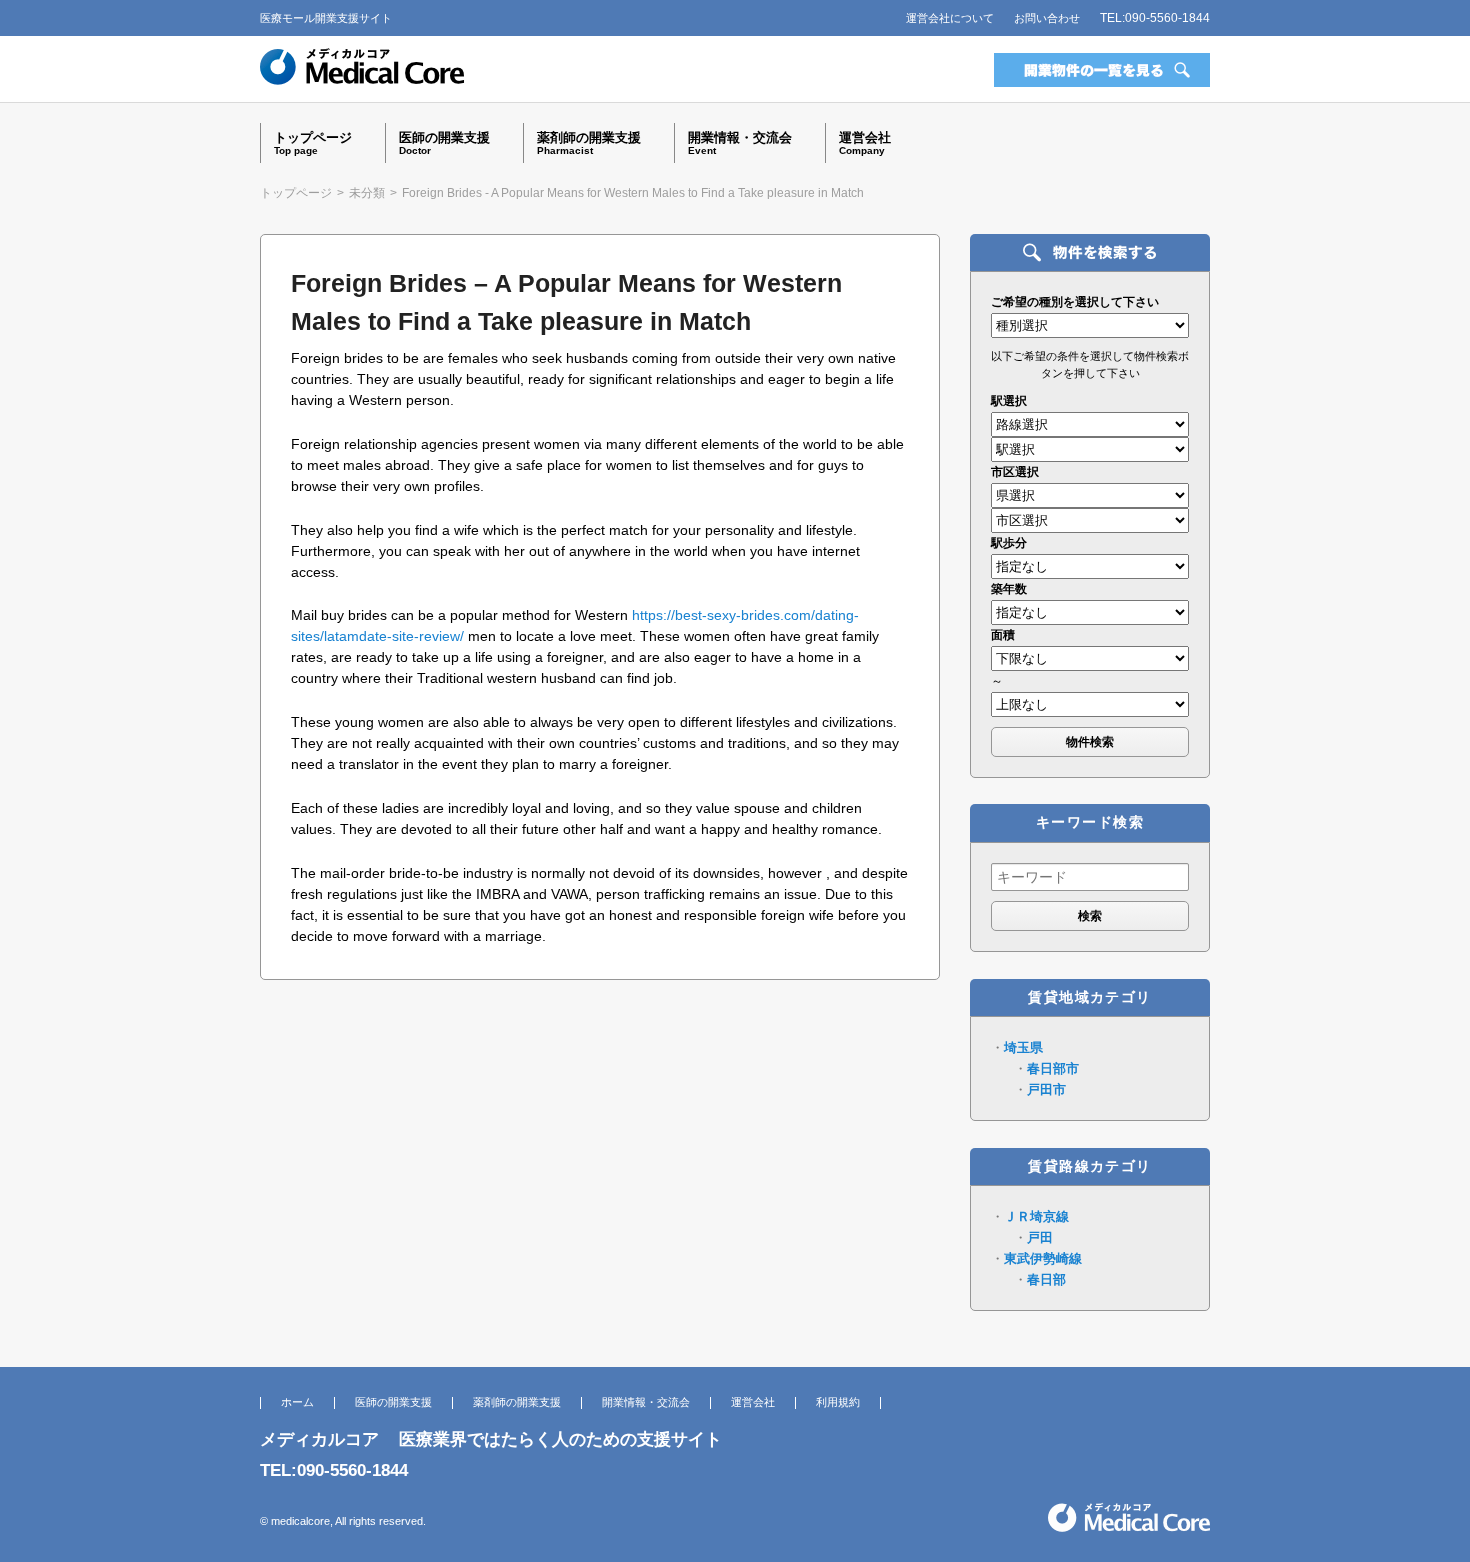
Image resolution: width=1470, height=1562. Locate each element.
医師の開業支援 (393, 1402)
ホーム (297, 1402)
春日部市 (1053, 1068)
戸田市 (1046, 1089)
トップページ (296, 193)
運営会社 (753, 1402)
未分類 (367, 193)
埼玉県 (1023, 1047)
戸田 (1040, 1237)
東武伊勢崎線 (1043, 1258)
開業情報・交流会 (646, 1402)
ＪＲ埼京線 (1036, 1216)
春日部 (1046, 1279)
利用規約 (838, 1402)
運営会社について (950, 18)
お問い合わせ (1047, 18)
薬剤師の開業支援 (517, 1402)
